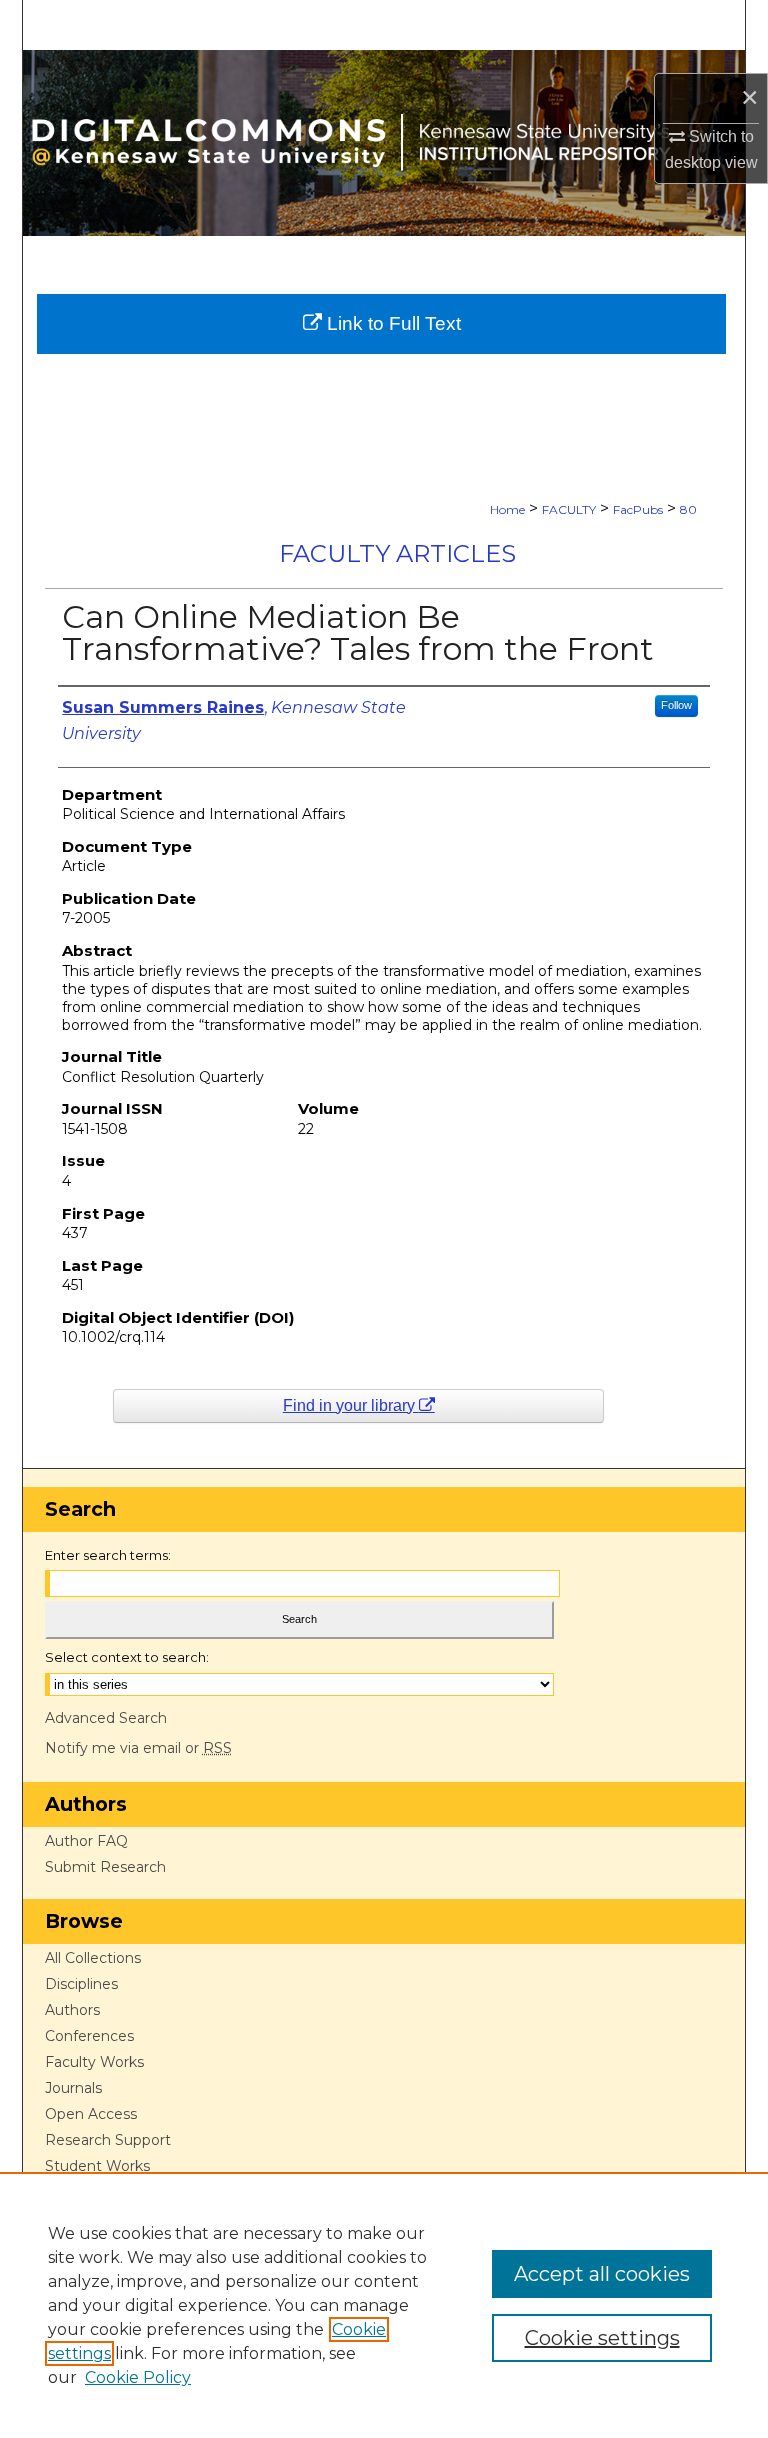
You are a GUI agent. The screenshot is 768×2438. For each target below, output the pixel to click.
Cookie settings (602, 2338)
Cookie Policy (138, 2377)
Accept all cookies (602, 2274)
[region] (384, 2305)
